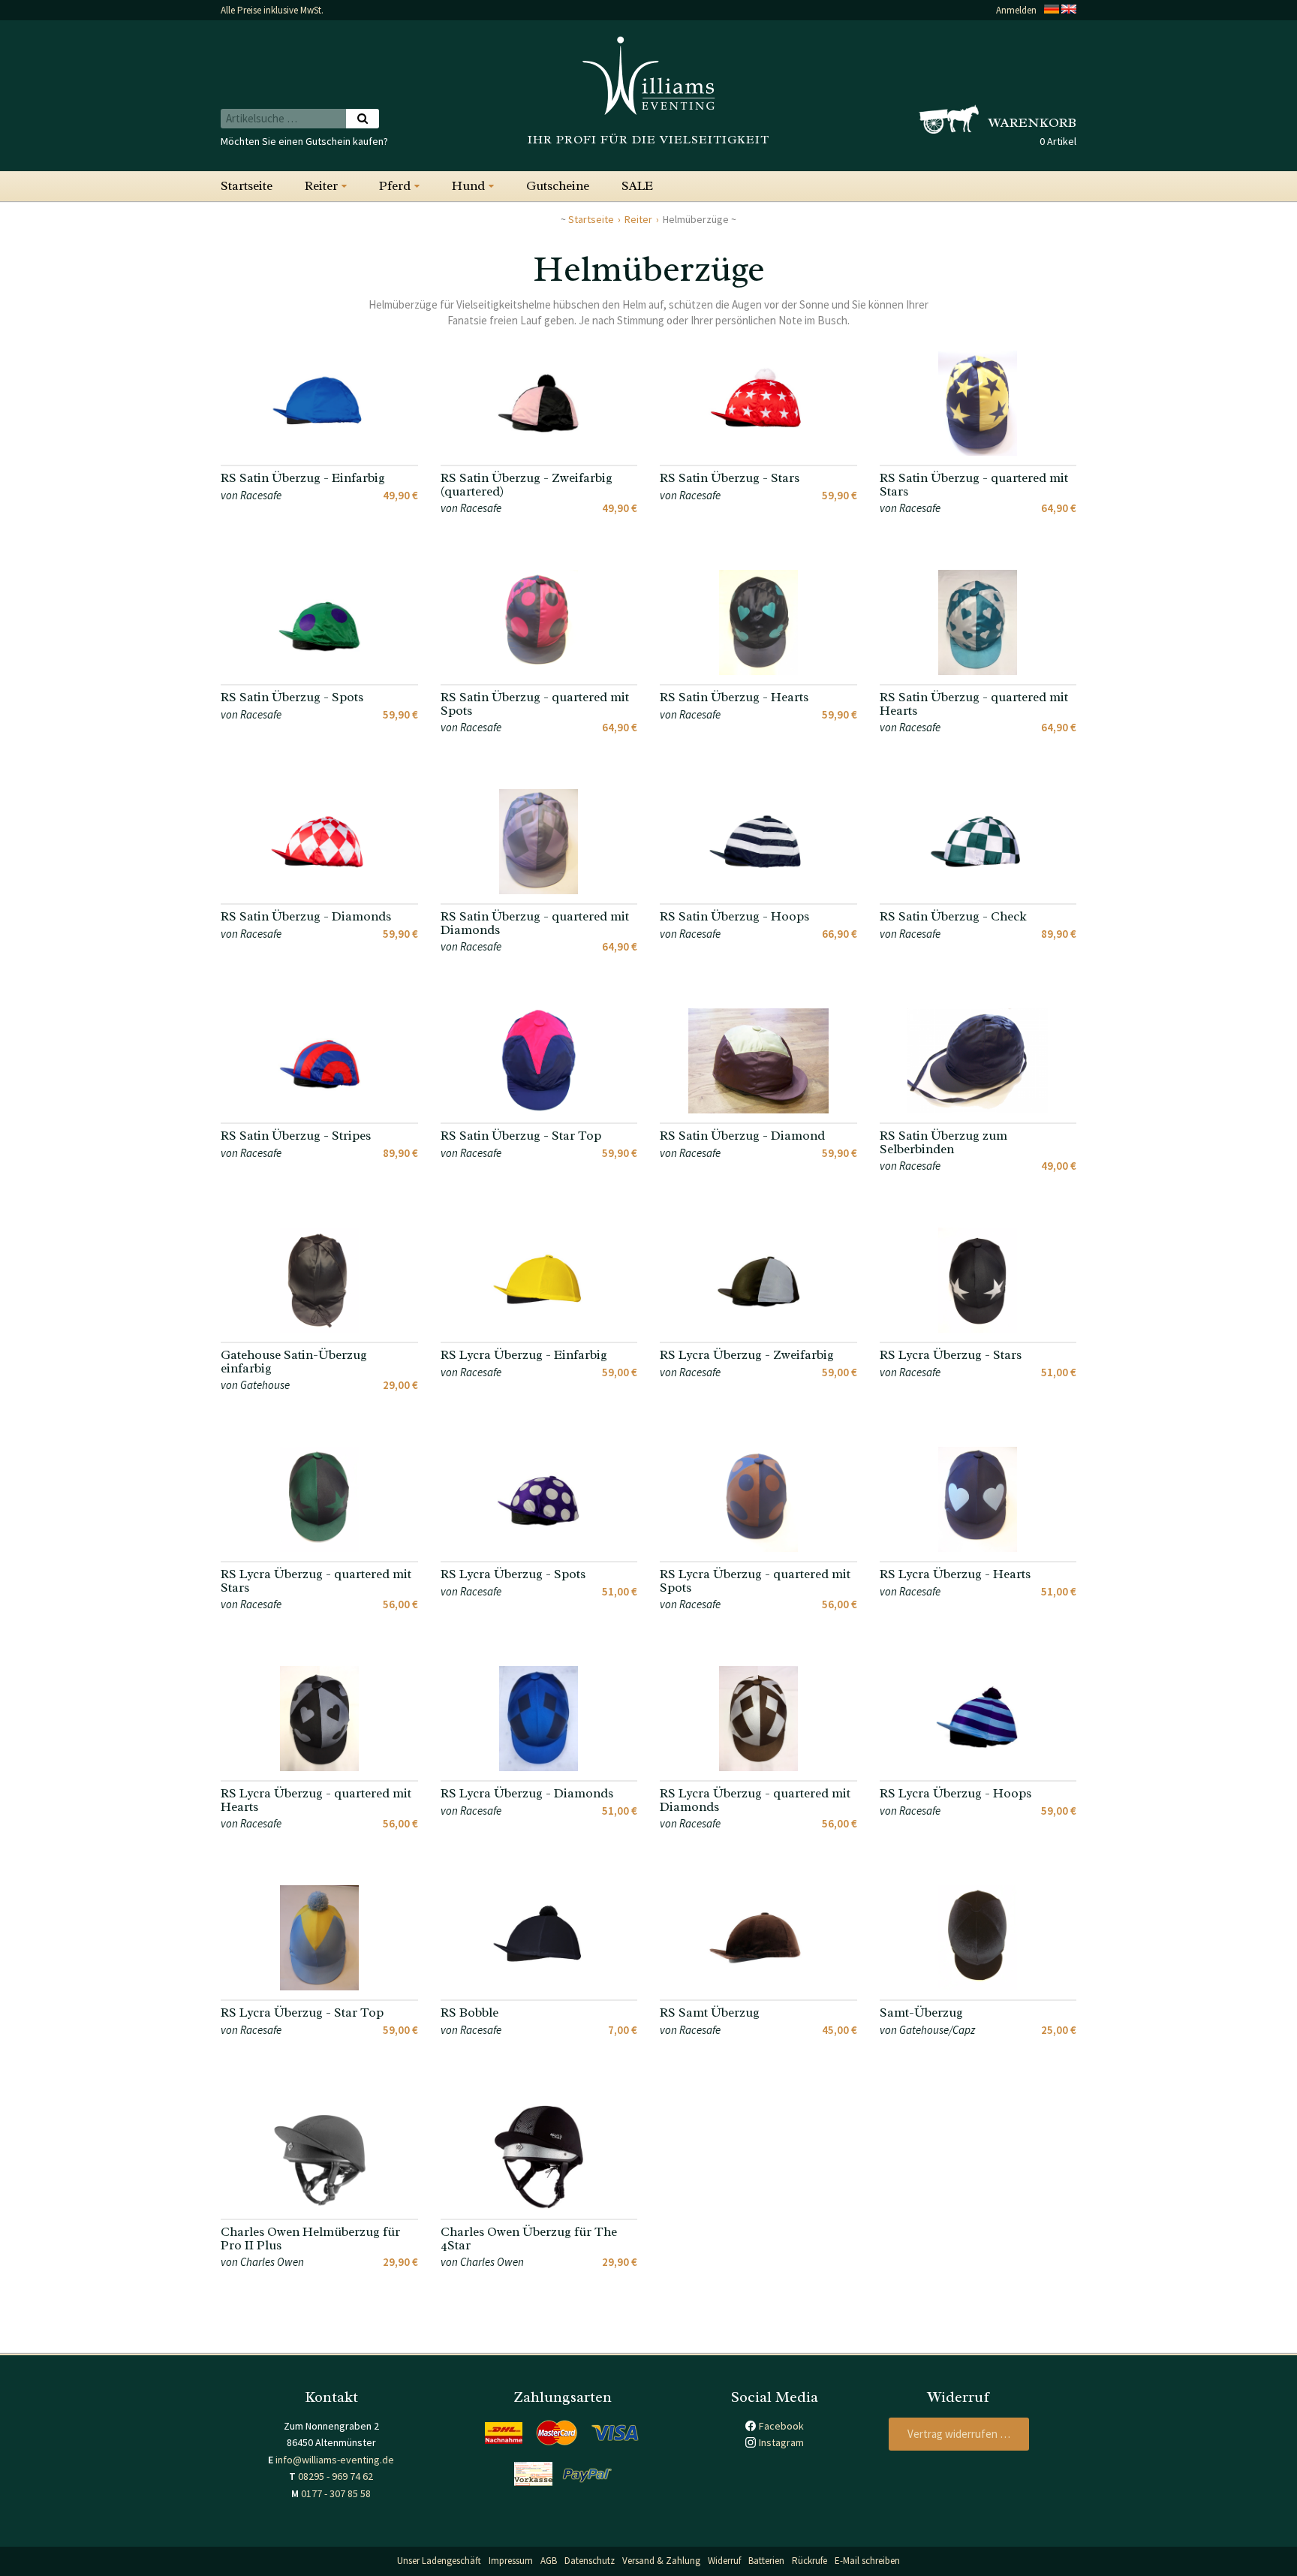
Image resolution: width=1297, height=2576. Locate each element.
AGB (549, 2561)
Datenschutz (590, 2561)
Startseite (247, 186)
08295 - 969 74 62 (336, 2476)
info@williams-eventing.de (335, 2460)
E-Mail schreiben (867, 2561)
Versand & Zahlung (661, 2561)
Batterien (766, 2561)
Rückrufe (809, 2561)
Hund (468, 186)
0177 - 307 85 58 (336, 2493)
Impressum (511, 2561)
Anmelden (1016, 10)
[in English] (1069, 10)
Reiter (321, 186)
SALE (637, 186)
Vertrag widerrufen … (959, 2434)
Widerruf (724, 2561)
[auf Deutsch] (1052, 10)
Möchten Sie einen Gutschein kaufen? (304, 141)
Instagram (781, 2442)
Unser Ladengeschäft (439, 2561)
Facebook (781, 2426)
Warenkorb (1032, 122)
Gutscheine (558, 186)
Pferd (395, 186)
